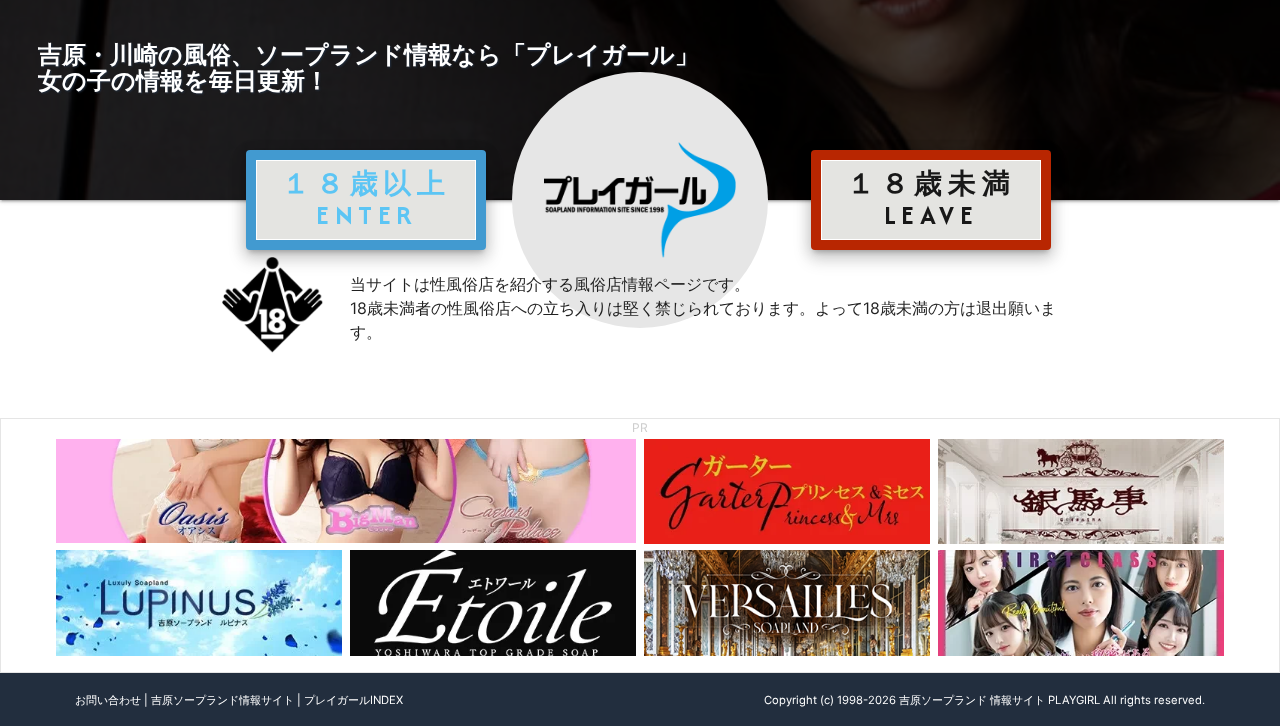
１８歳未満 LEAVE (931, 199)
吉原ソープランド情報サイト (222, 700)
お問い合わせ (108, 700)
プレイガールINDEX (353, 700)
